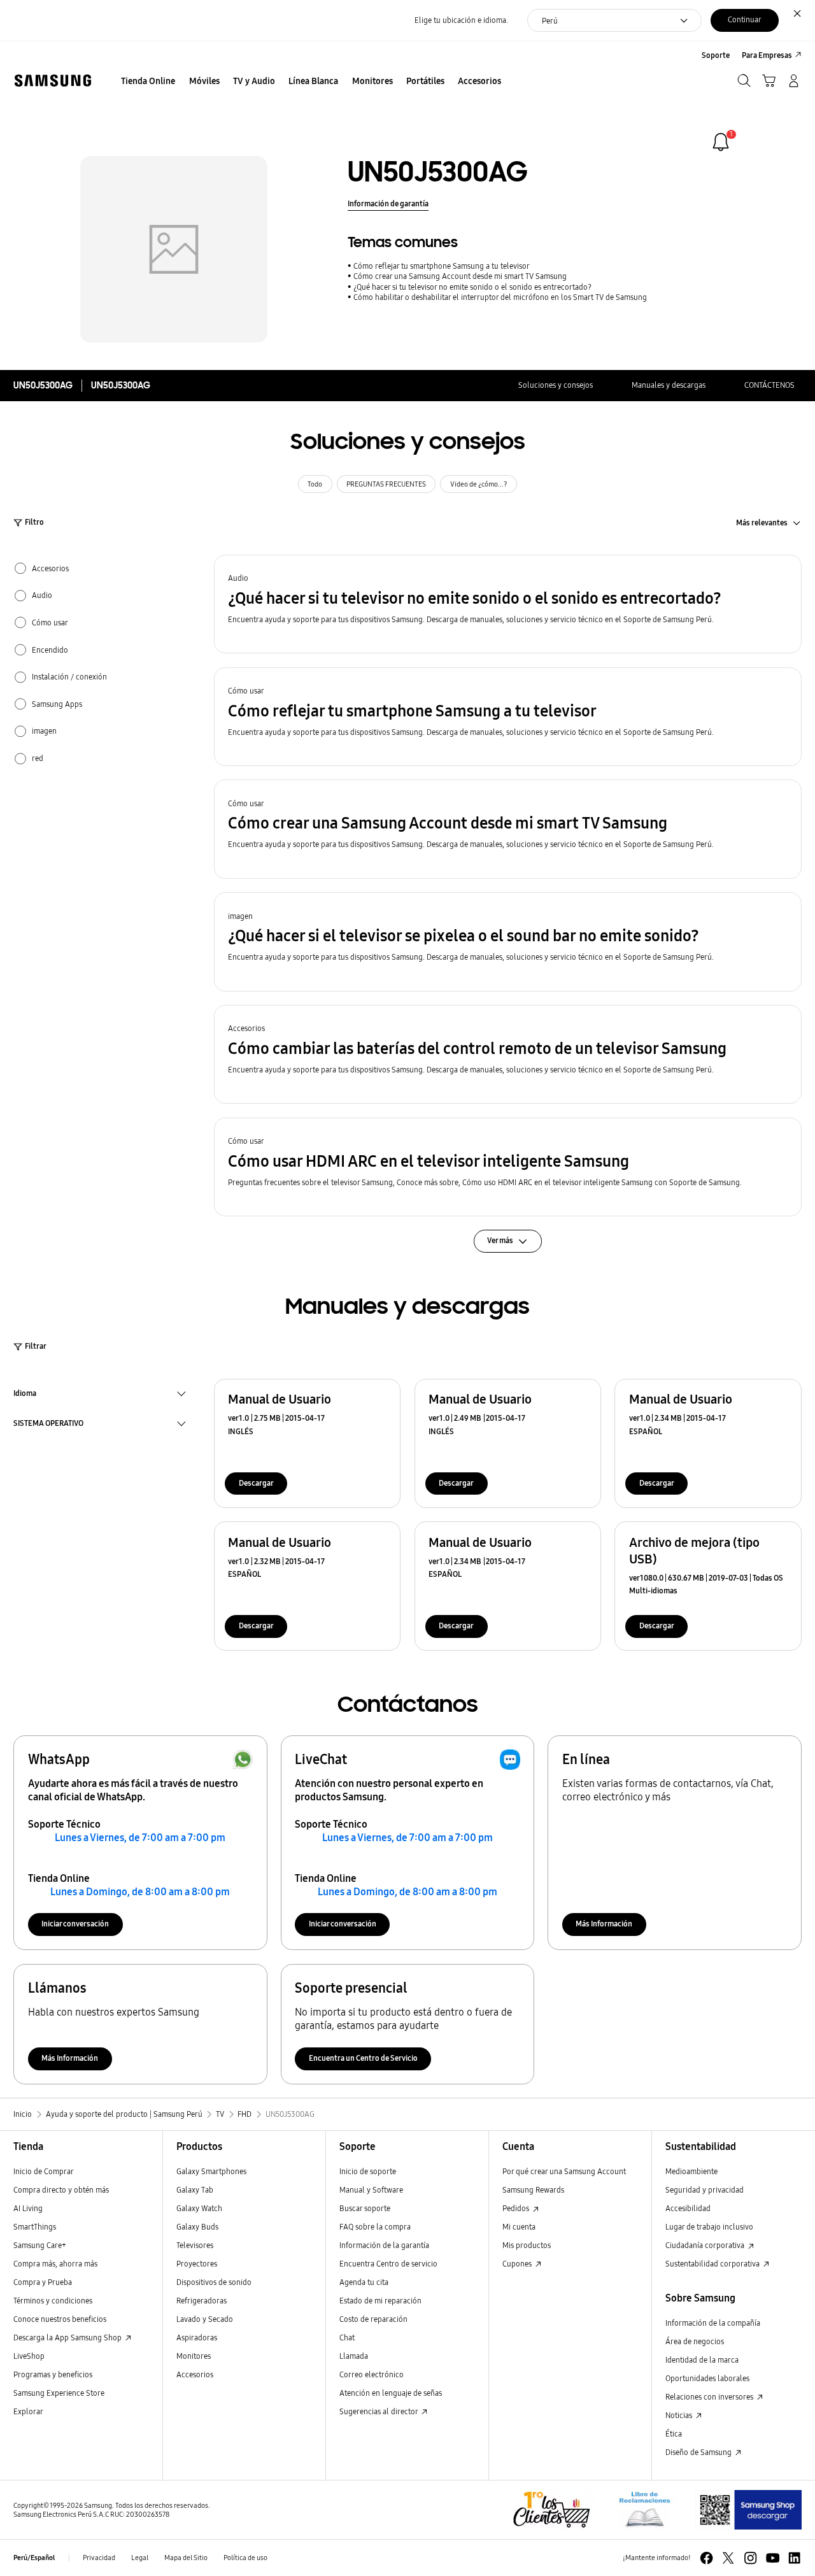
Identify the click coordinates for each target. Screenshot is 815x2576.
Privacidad (99, 2558)
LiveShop (29, 2356)
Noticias (680, 2415)
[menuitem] (148, 82)
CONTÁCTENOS (769, 385)
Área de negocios (695, 2341)
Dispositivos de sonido (214, 2282)
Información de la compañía (713, 2323)
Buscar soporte (365, 2208)
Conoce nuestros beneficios (60, 2319)
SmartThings (35, 2227)
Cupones (518, 2264)
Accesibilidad (688, 2208)
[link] (721, 142)
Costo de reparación (373, 2319)
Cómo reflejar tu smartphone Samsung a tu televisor (442, 266)
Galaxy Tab (195, 2190)
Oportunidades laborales (707, 2378)
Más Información (604, 1924)
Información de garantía (388, 203)
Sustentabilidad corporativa (713, 2264)
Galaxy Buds (197, 2227)
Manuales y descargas (669, 385)
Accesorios (195, 2374)
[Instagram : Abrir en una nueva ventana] (750, 2558)
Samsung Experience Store (59, 2393)
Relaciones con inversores (710, 2397)
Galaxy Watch (199, 2208)
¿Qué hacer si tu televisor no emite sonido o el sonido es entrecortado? (472, 287)
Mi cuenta (519, 2227)
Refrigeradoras (202, 2301)
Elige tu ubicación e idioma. (461, 20)
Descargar (256, 1483)
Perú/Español (34, 2558)
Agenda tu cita (364, 2282)
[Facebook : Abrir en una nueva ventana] (706, 2558)
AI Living (28, 2208)
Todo (315, 484)
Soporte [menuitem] (716, 55)
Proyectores (197, 2264)
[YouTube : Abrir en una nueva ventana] (773, 2558)
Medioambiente (691, 2171)
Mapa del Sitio (186, 2558)
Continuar (745, 19)
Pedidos (517, 2208)
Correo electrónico (372, 2374)
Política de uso (245, 2558)
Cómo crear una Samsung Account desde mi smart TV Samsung (460, 276)
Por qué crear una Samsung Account (564, 2171)
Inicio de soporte (368, 2171)
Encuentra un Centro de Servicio (363, 2058)
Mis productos (527, 2245)
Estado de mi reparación (380, 2301)
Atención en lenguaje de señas (391, 2393)
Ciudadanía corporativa (706, 2245)
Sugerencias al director (379, 2411)
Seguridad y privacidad (705, 2190)
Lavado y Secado (205, 2319)
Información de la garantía (384, 2245)
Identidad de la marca (702, 2360)
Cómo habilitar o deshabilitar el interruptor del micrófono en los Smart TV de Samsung (500, 297)
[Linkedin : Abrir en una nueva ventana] (794, 2558)
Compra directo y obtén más (61, 2190)
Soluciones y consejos (556, 385)
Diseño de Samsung (699, 2452)
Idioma (25, 1395)
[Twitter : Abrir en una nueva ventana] (728, 2558)
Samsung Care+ (40, 2245)
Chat (347, 2338)
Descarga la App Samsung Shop (68, 2338)
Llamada (354, 2356)
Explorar (28, 2411)
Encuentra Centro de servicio (388, 2264)
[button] (508, 604)
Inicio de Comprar (44, 2171)
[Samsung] (53, 81)
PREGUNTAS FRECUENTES (386, 484)
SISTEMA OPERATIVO (48, 1425)
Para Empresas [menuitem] (767, 55)
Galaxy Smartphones (211, 2171)
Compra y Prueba (43, 2282)
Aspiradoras (197, 2338)
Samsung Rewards (533, 2190)
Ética (674, 2434)
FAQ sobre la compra (375, 2227)
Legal (140, 2558)
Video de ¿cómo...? (479, 484)
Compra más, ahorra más (55, 2264)
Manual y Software (371, 2190)
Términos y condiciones (53, 2301)
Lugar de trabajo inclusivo (709, 2227)
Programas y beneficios (53, 2374)
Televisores (195, 2245)
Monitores (194, 2356)
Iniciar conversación (75, 1924)
